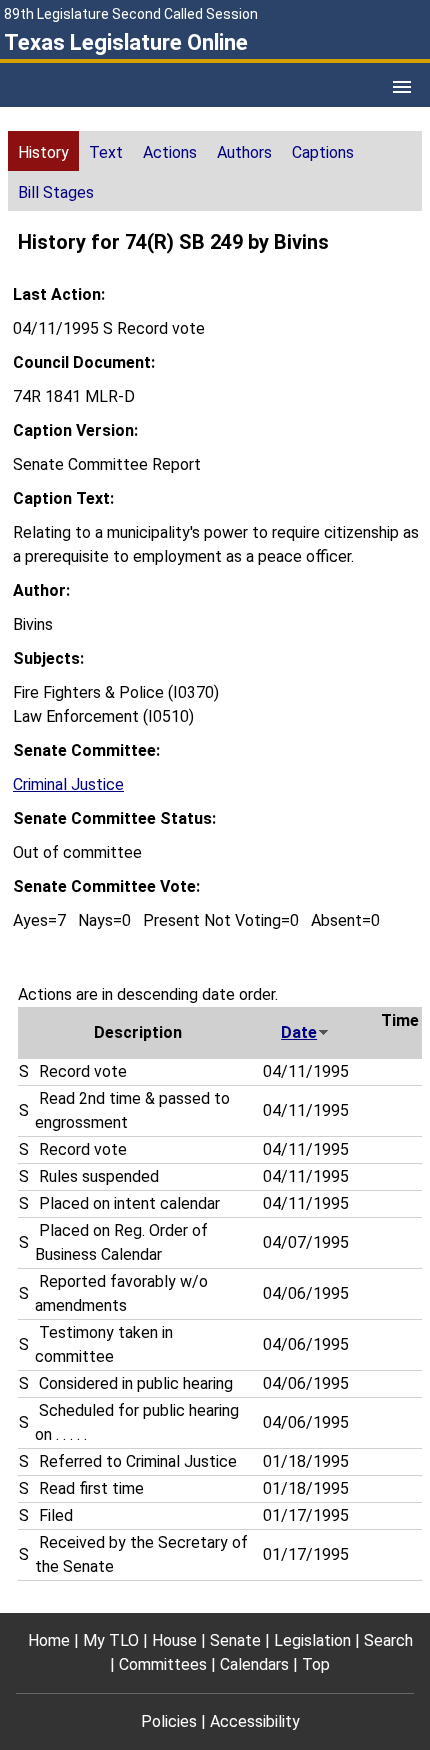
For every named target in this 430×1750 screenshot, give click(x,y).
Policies (169, 1721)
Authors (244, 152)
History (43, 152)
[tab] (43, 151)
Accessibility (255, 1721)
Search (388, 1640)
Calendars (254, 1664)
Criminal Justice (68, 784)
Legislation (312, 1640)
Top (316, 1664)
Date (299, 1032)
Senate (235, 1640)
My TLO (111, 1640)
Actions (170, 152)
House (174, 1640)
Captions (323, 152)
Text (106, 152)
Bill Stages (56, 192)
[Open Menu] (402, 87)
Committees (163, 1664)
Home (49, 1640)
